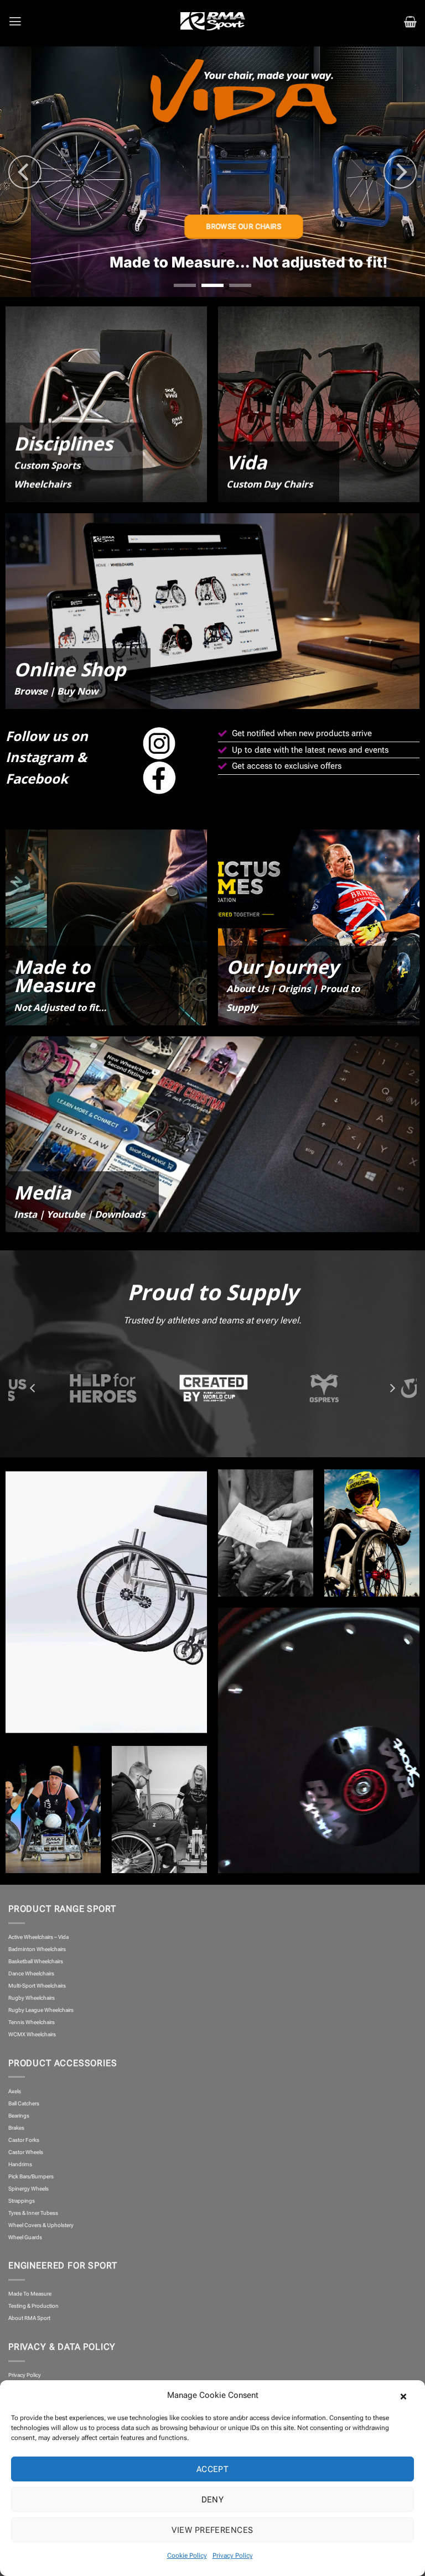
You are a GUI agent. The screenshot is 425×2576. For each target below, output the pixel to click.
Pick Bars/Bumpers (31, 2176)
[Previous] (25, 172)
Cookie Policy (187, 2556)
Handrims (20, 2164)
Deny (213, 2500)
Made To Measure (30, 2294)
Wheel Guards (25, 2237)
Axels (15, 2091)
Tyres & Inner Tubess (33, 2213)
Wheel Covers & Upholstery (41, 2225)
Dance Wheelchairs (31, 1973)
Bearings (19, 2116)
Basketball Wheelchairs (36, 1961)
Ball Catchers (24, 2103)
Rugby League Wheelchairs (41, 2010)
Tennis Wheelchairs (32, 2022)
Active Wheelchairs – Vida (38, 1937)
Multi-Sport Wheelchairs (37, 1986)
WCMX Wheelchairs (32, 2034)
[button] (408, 2395)
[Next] (400, 172)
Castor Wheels (26, 2152)
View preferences (212, 2530)
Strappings (22, 2201)
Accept (213, 2469)
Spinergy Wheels (28, 2189)
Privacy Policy (233, 2556)
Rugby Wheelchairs (32, 1998)
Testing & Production (33, 2306)
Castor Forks (24, 2140)
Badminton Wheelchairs (37, 1949)
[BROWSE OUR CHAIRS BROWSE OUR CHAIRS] (212, 172)
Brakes (16, 2128)
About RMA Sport (29, 2318)
